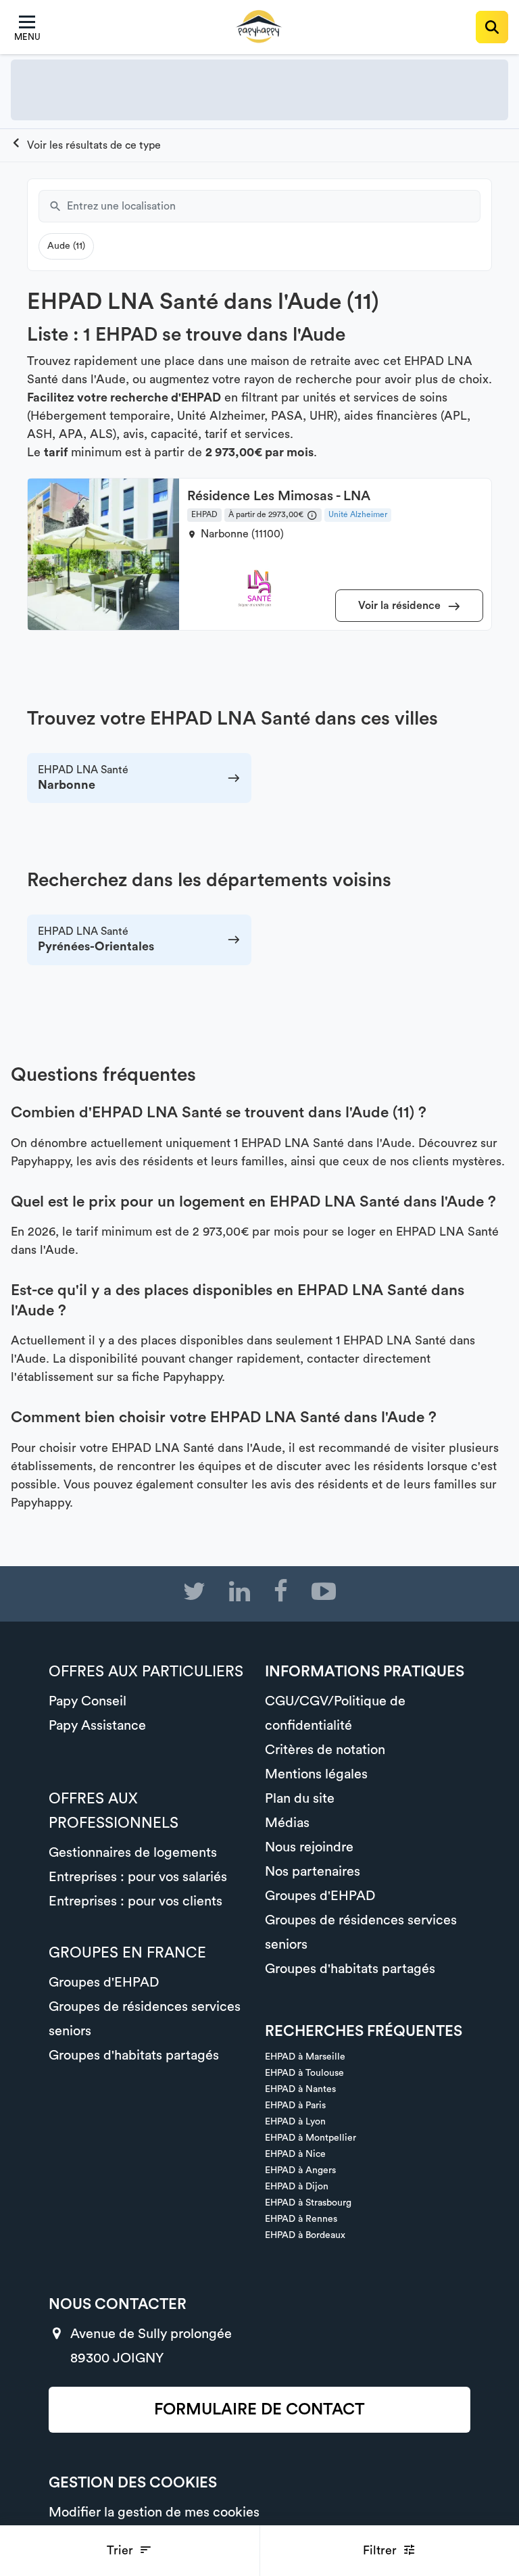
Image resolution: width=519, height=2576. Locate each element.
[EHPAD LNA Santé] (86, 145)
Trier (122, 2550)
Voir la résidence (401, 606)
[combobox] (274, 206)
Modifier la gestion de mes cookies (154, 2512)
